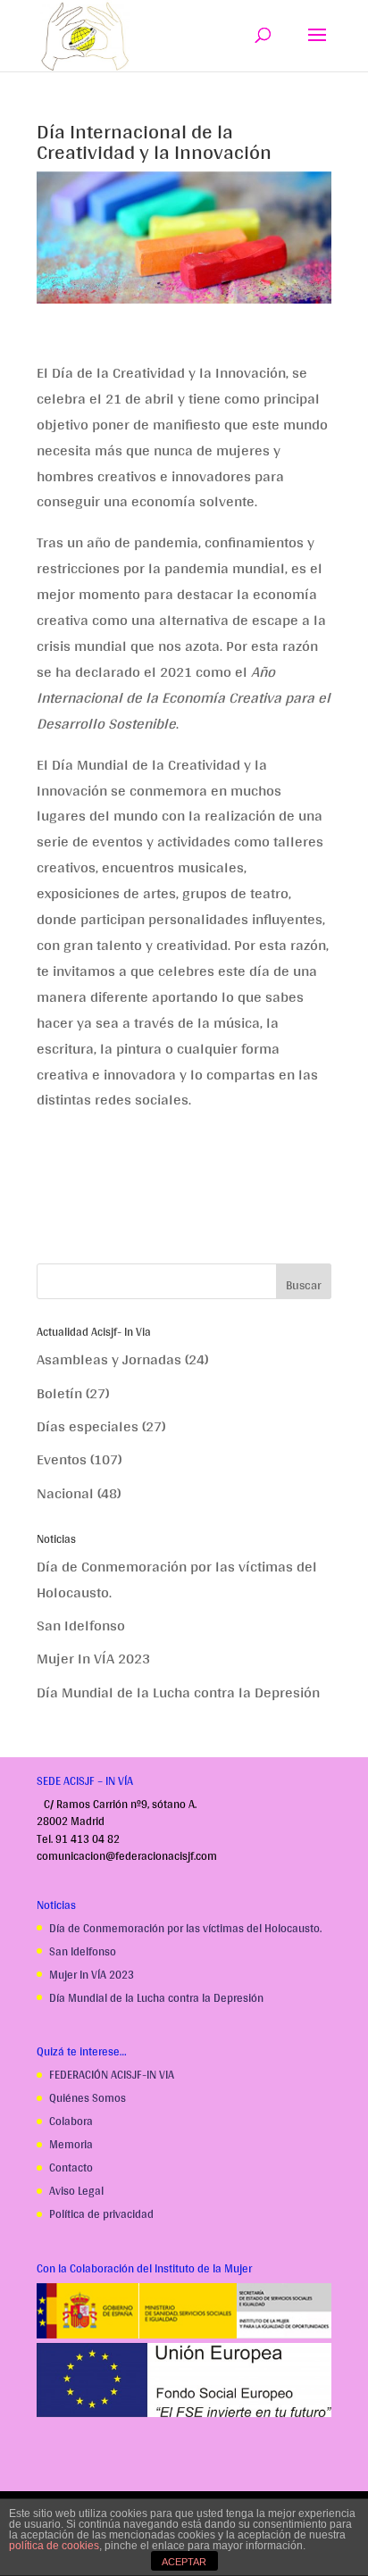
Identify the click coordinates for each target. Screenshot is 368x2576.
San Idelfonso (81, 1625)
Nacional (65, 1492)
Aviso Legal (76, 2191)
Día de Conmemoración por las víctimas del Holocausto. (177, 1579)
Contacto (71, 2168)
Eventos (62, 1459)
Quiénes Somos (88, 2098)
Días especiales (88, 1426)
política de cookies (54, 2546)
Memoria (71, 2144)
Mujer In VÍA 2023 (93, 1658)
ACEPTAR (184, 2562)
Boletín (59, 1392)
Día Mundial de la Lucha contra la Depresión (178, 1692)
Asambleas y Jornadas (109, 1359)
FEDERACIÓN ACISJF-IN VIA (112, 2075)
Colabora (71, 2121)
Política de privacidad (101, 2214)
